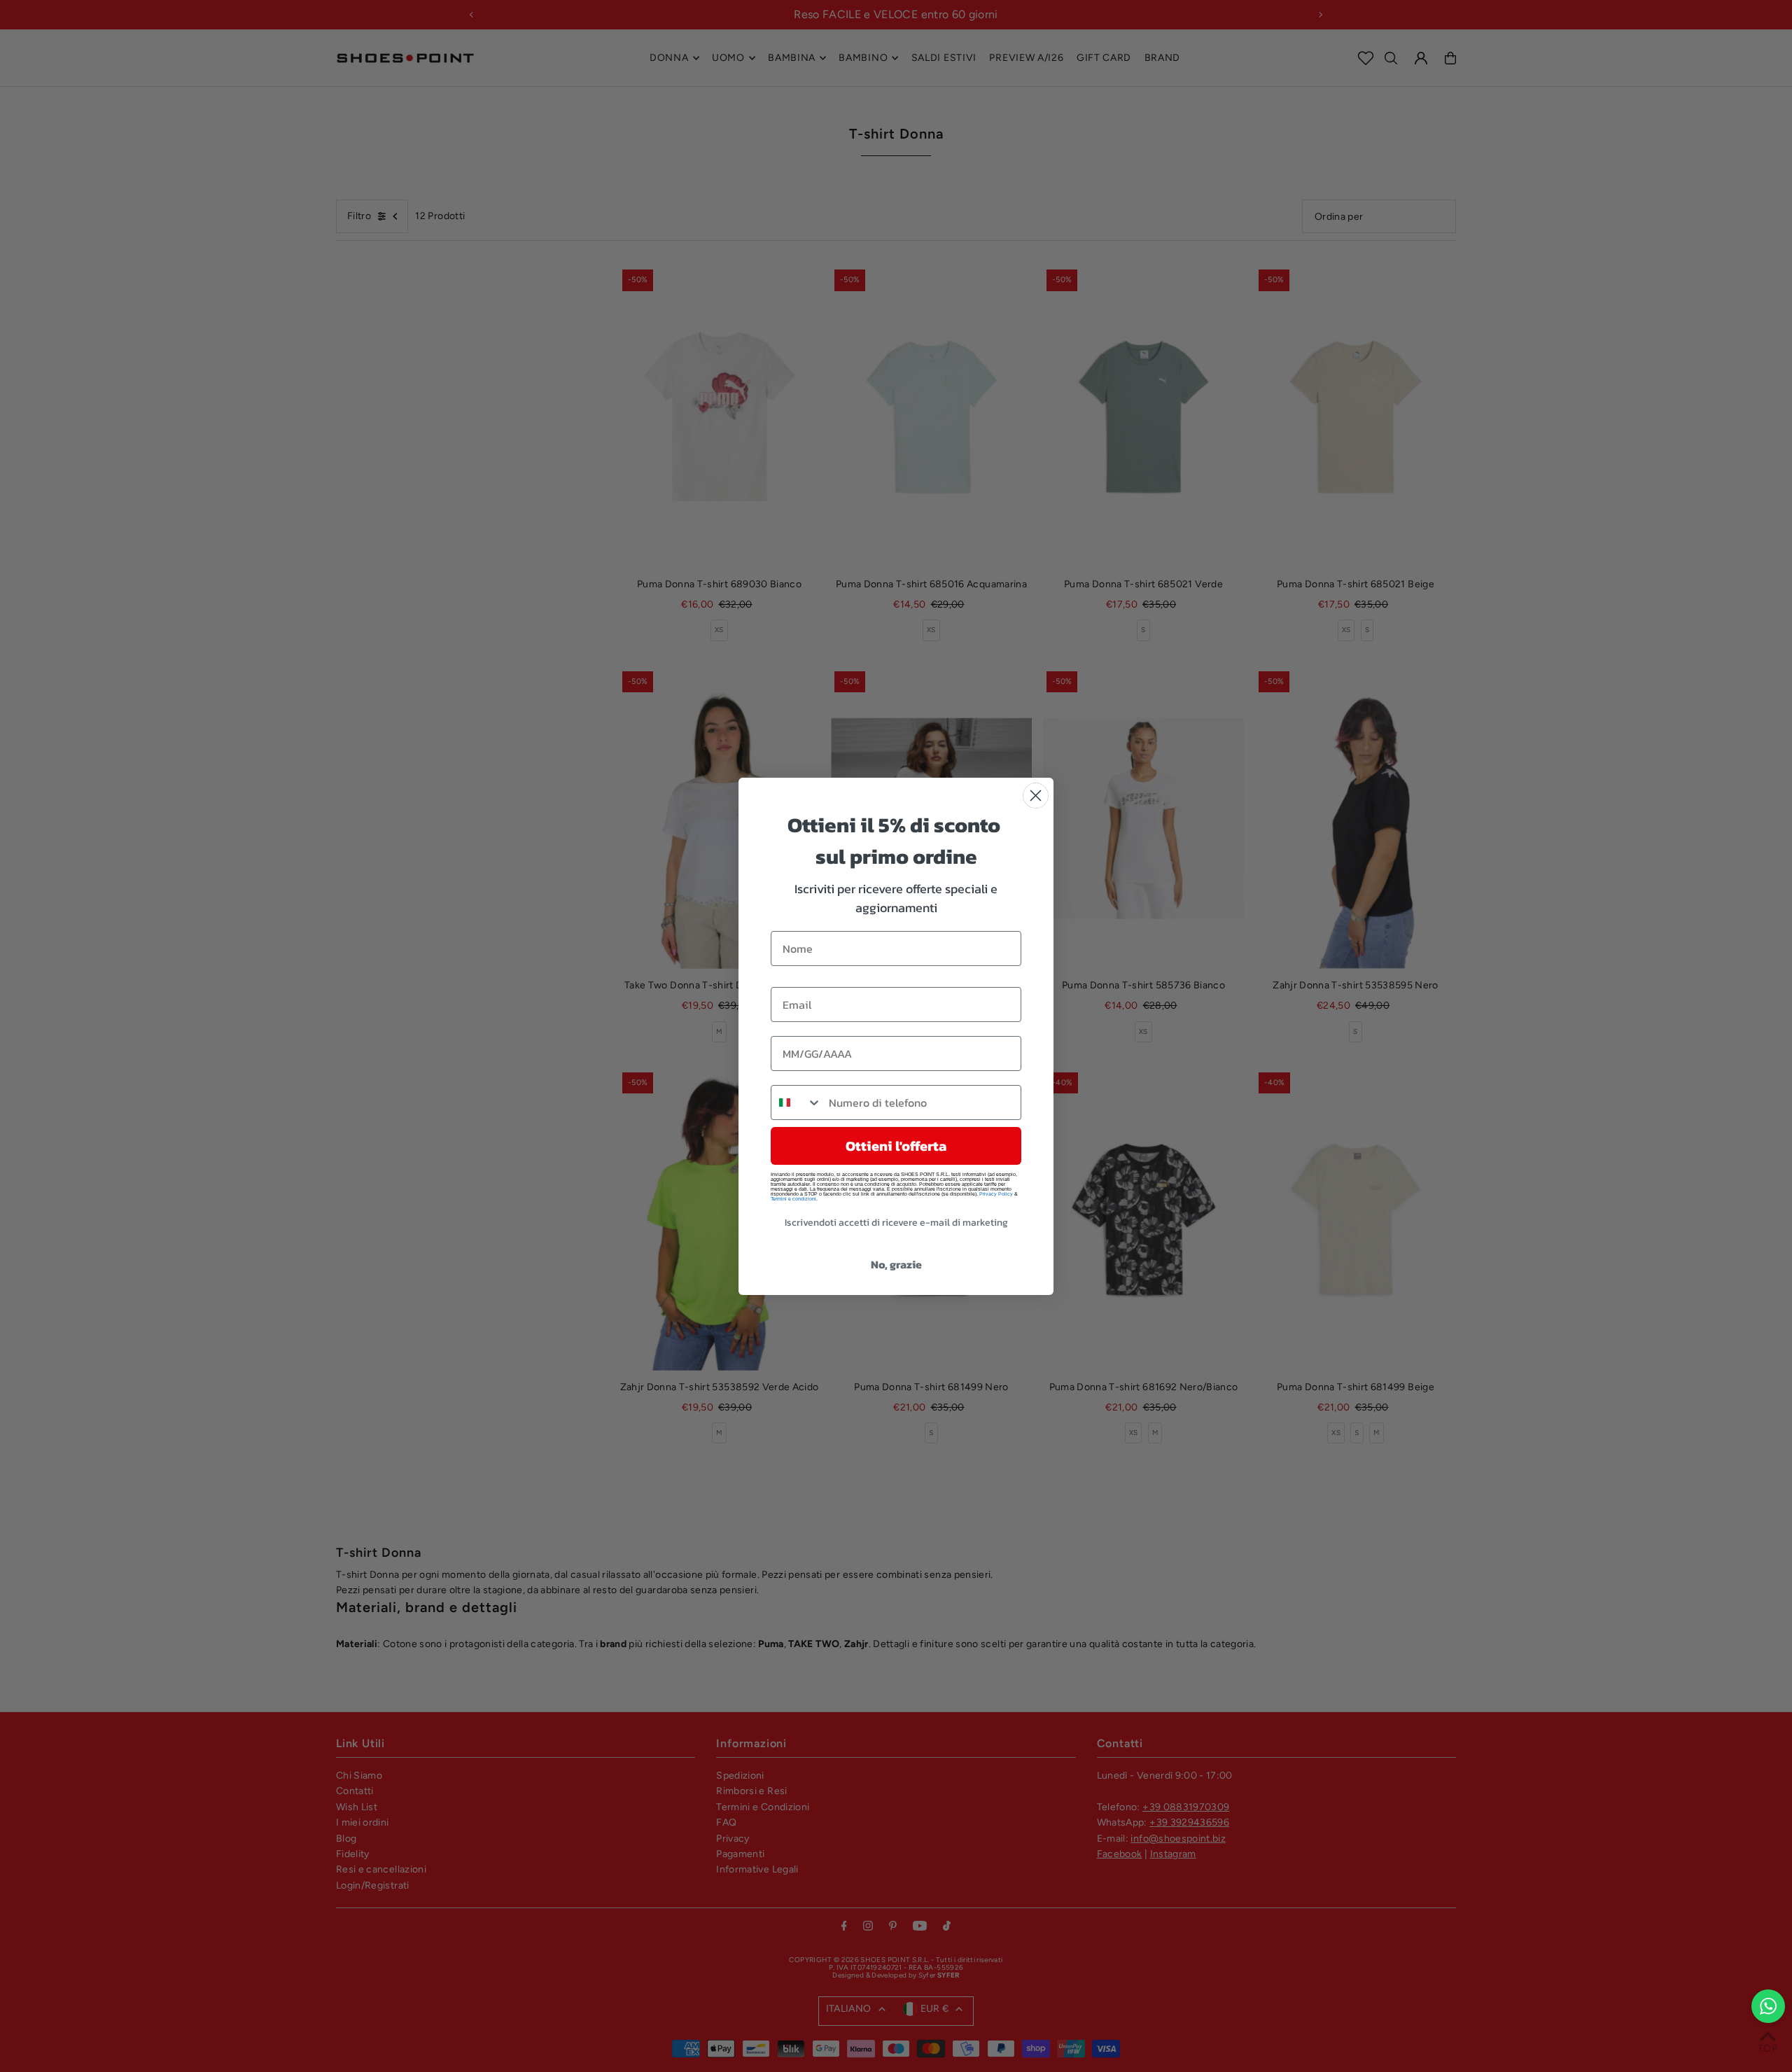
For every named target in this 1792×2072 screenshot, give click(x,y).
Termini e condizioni (793, 1199)
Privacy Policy (996, 1194)
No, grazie (896, 1264)
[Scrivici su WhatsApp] (1768, 2006)
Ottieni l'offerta (896, 1146)
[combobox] (797, 1102)
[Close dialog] (1036, 796)
